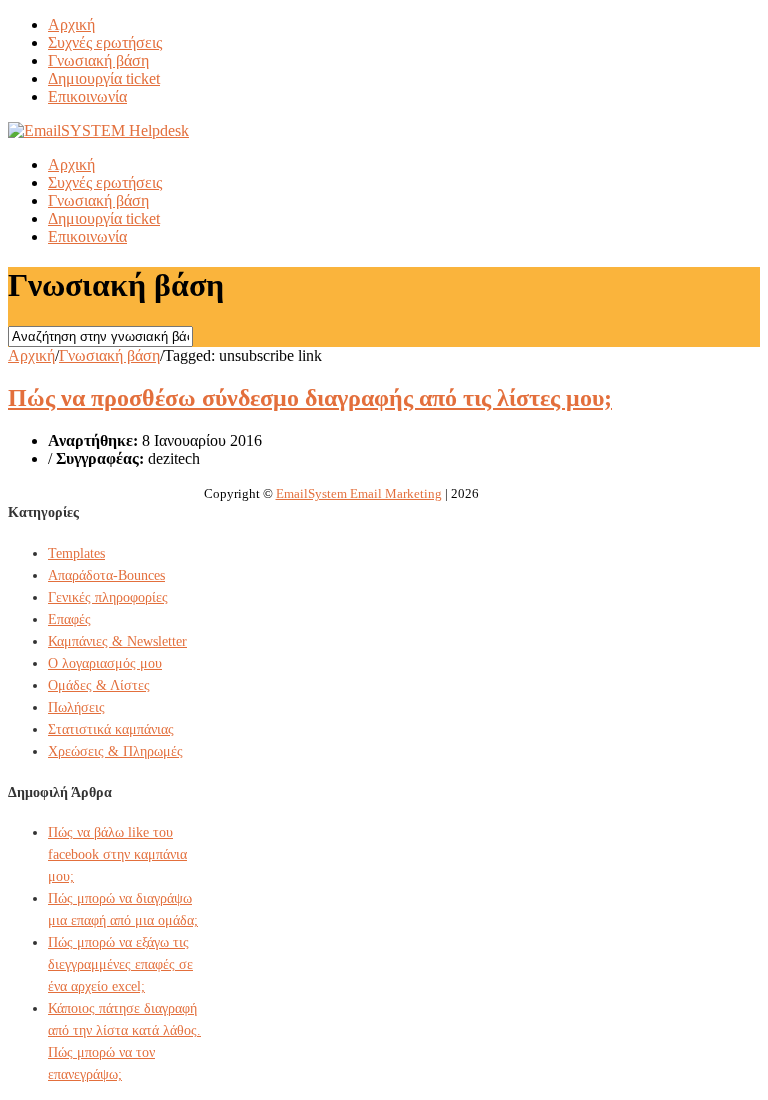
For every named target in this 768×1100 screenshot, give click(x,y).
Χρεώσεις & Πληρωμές (115, 751)
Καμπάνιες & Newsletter (117, 641)
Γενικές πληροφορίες (108, 597)
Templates (76, 553)
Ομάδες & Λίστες (99, 685)
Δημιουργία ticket (104, 78)
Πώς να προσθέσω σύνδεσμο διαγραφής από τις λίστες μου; (310, 398)
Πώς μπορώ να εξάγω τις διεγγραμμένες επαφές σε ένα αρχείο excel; (120, 964)
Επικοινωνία (87, 96)
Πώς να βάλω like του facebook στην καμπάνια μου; (117, 854)
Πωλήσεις (76, 707)
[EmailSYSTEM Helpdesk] (98, 130)
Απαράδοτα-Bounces (106, 575)
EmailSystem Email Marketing (359, 493)
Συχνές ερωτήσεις (105, 42)
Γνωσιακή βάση (98, 60)
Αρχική (71, 24)
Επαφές (69, 619)
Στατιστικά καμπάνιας (111, 729)
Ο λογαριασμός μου (105, 663)
